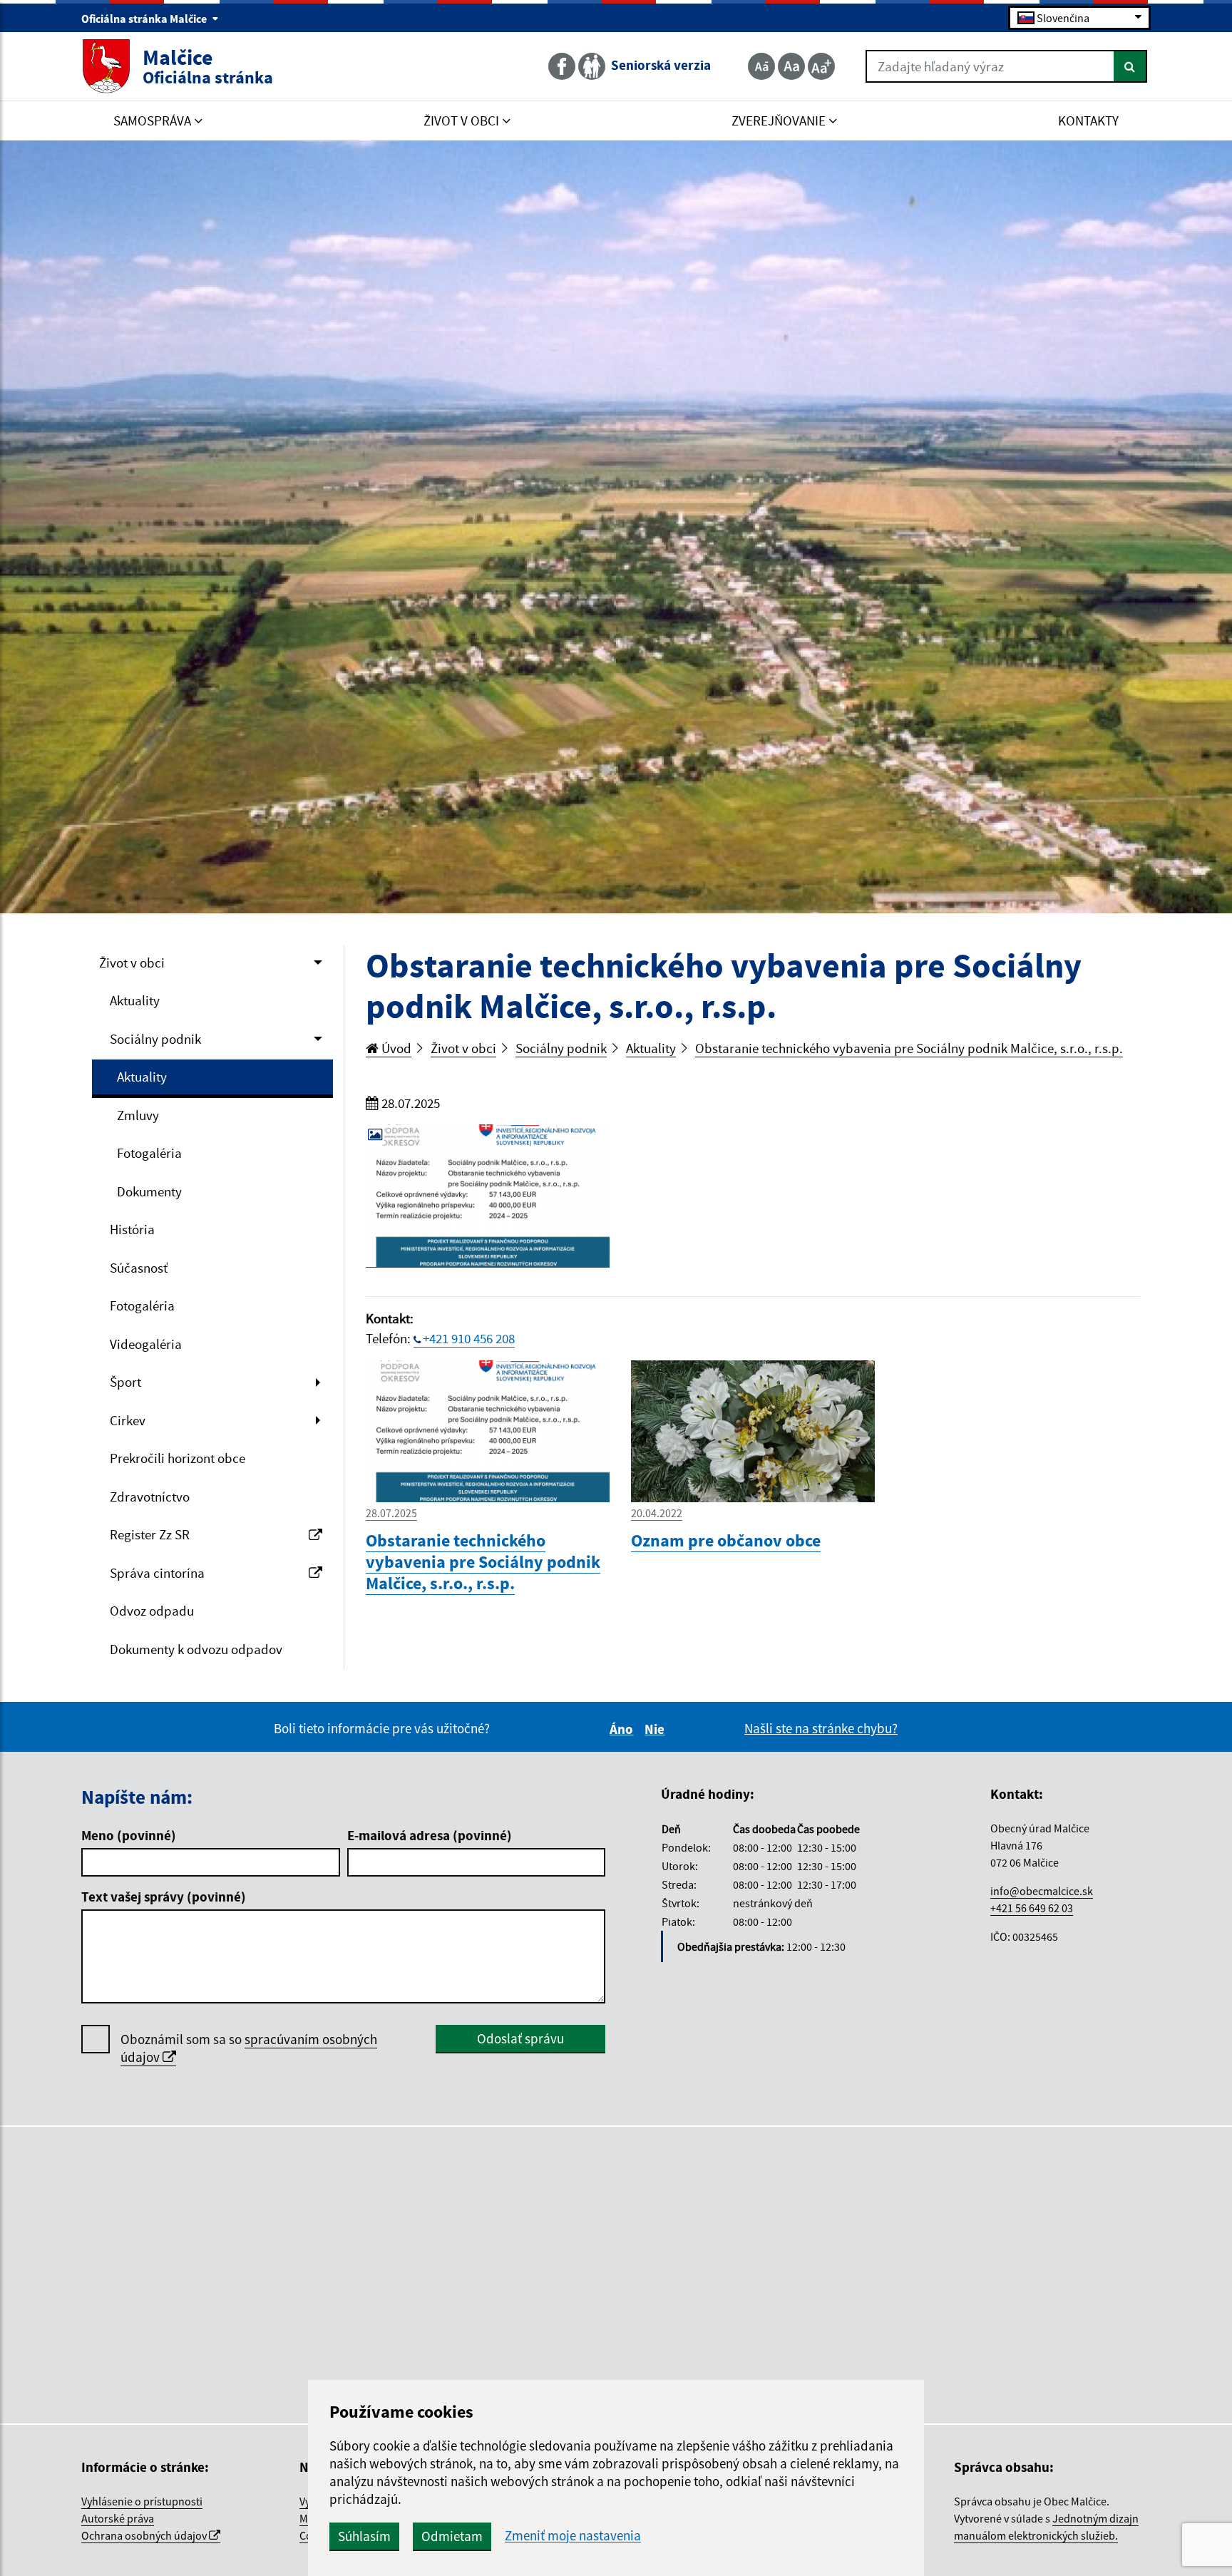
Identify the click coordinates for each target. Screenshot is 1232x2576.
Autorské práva (118, 2518)
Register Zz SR (150, 1534)
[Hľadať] (1130, 66)
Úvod (395, 1048)
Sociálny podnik (155, 1039)
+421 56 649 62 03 (1032, 1908)
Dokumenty (149, 1191)
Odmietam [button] (452, 2536)
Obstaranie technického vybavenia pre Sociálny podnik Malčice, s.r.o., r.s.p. (909, 1048)
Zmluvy (138, 1115)
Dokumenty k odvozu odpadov (196, 1649)
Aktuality (135, 1000)
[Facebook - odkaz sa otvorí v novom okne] (563, 66)
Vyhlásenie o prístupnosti (142, 2501)
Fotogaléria (149, 1153)
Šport (125, 1382)
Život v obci (132, 963)
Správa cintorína (157, 1573)
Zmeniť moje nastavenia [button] (573, 2536)
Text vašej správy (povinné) (164, 1897)
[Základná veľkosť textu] (791, 66)
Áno (623, 1729)
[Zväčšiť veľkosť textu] (821, 66)
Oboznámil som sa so (249, 2048)
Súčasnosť (139, 1268)
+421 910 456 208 (469, 1338)
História (132, 1229)
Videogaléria (146, 1344)
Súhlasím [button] (364, 2536)
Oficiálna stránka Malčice (145, 19)
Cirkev (128, 1420)
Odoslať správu (520, 2038)
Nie (657, 1729)
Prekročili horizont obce (178, 1458)
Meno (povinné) (129, 1835)
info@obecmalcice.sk (1042, 1891)
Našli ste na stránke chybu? (821, 1728)
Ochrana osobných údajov (145, 2535)
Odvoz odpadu (152, 1611)
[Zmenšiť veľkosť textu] (761, 66)
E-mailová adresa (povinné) (430, 1835)
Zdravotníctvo (150, 1497)
